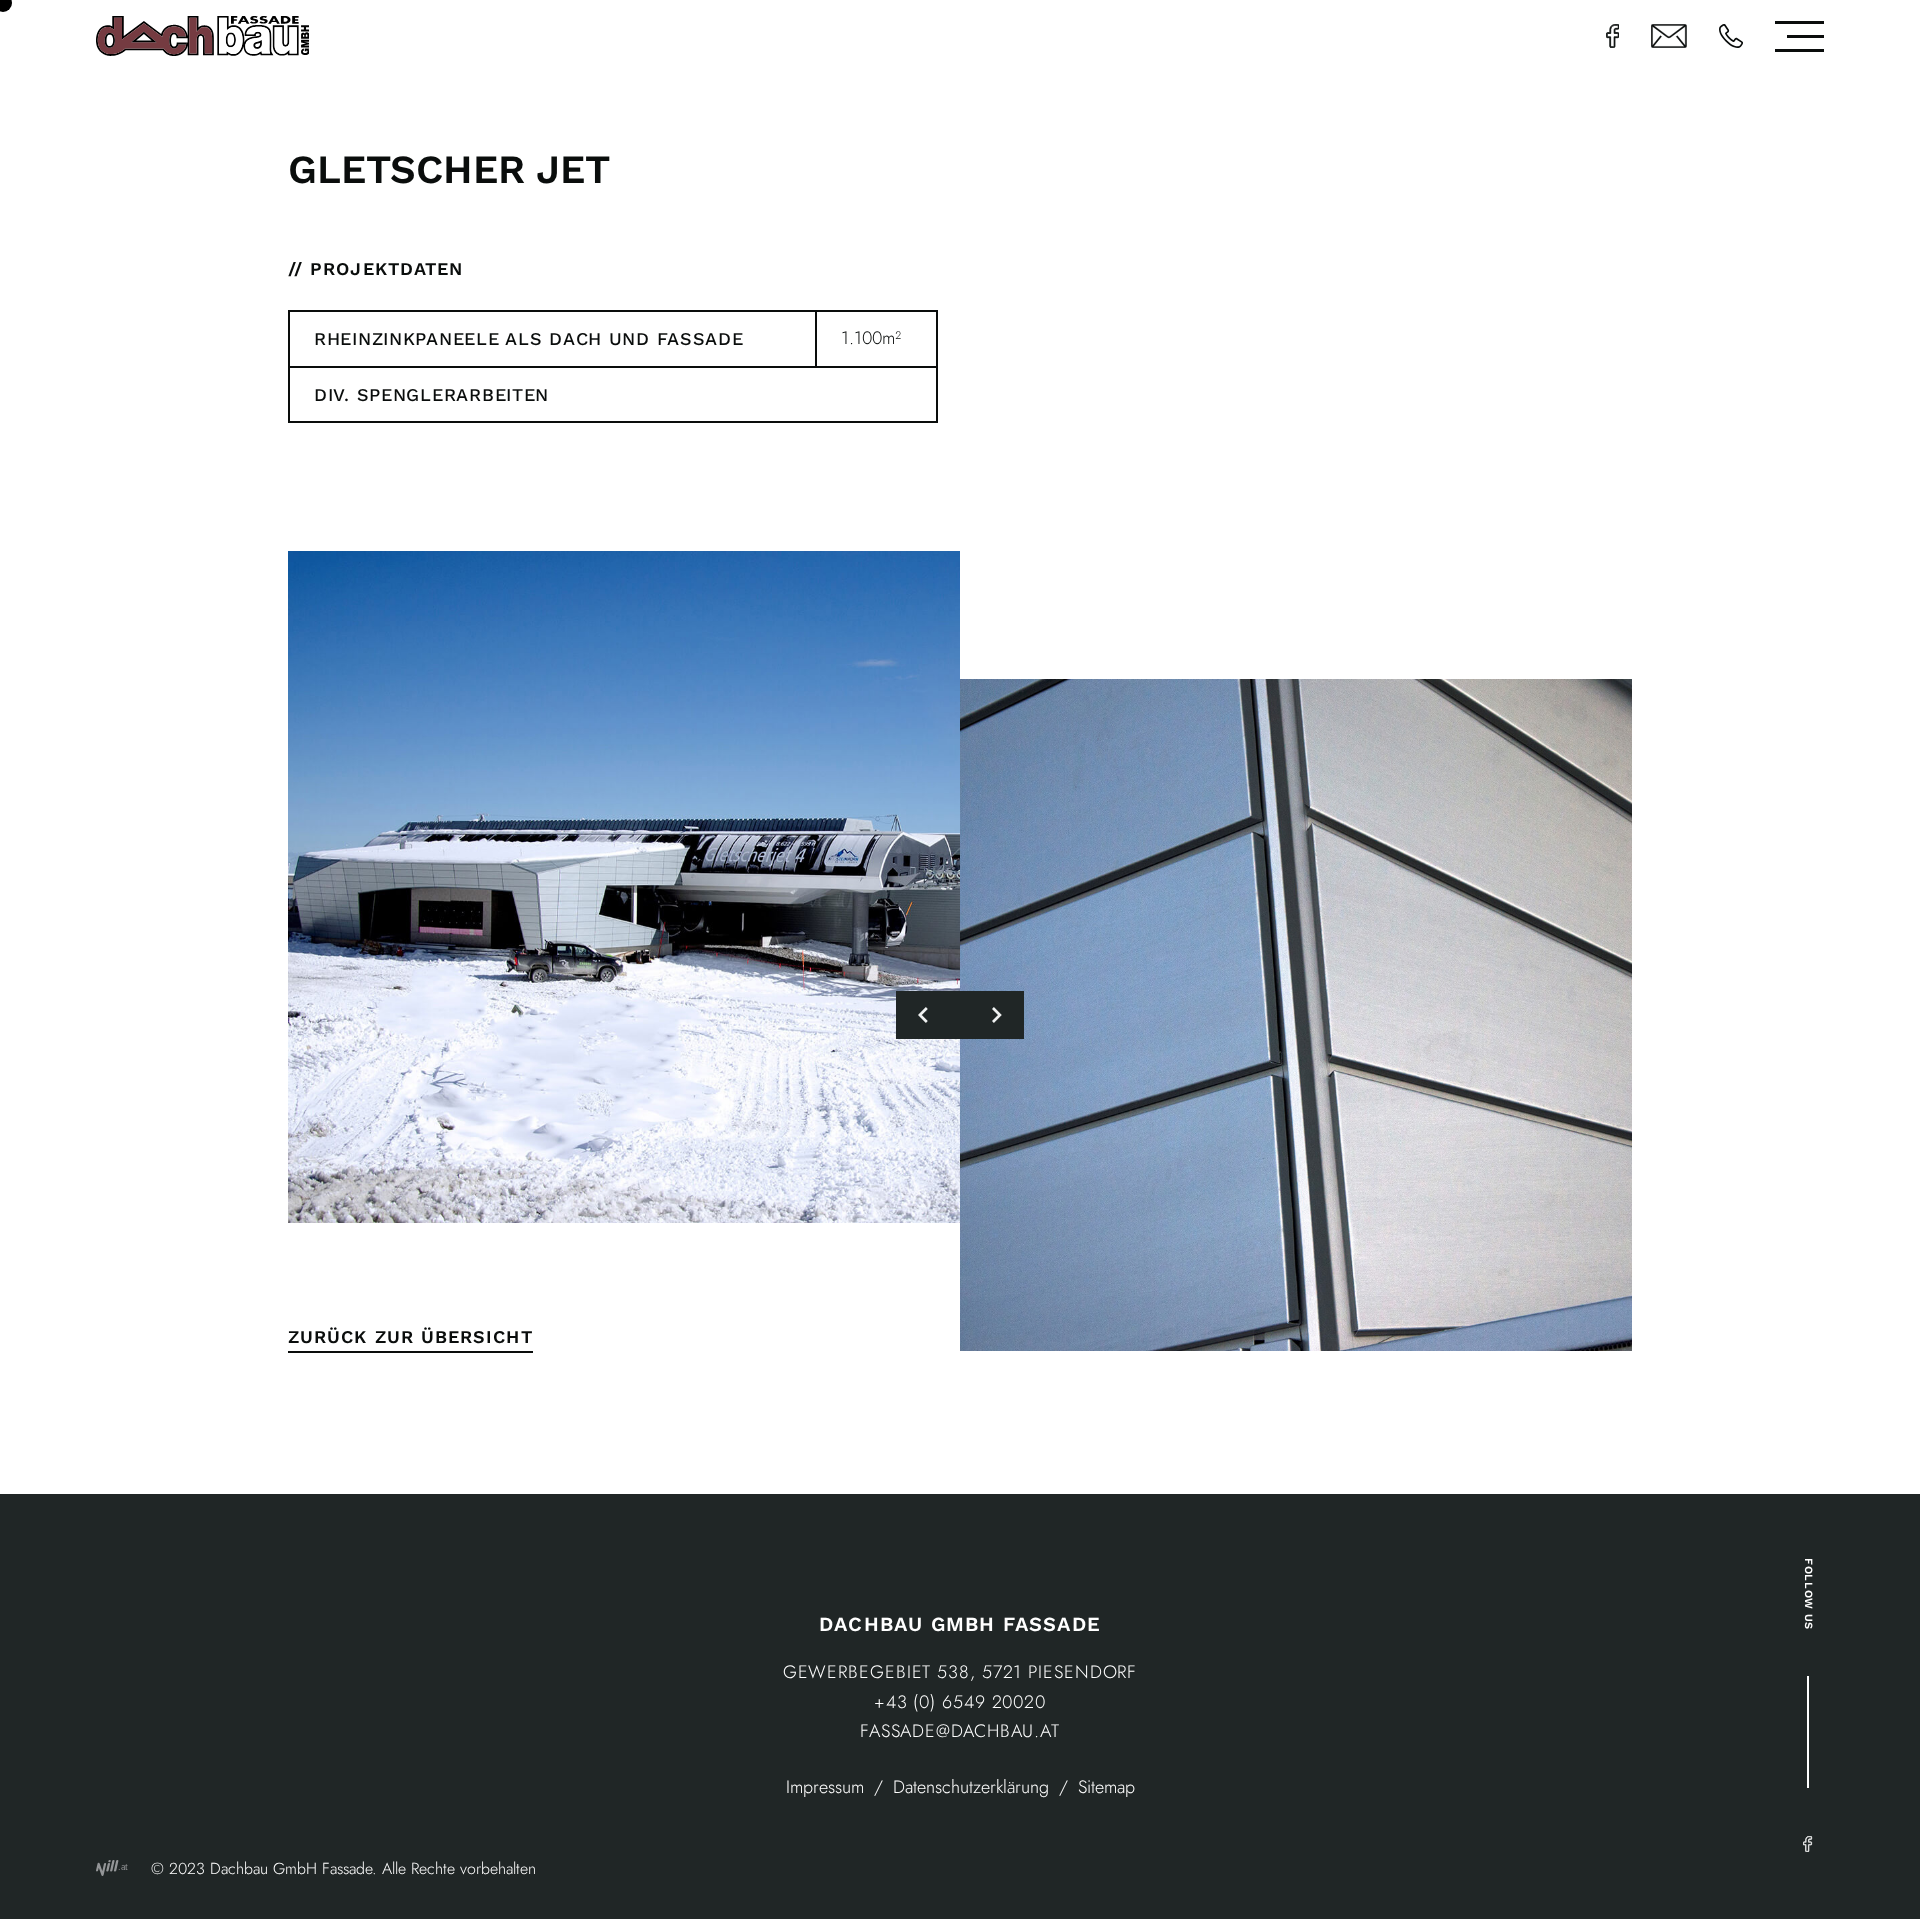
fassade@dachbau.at (960, 1731)
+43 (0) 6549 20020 (960, 1702)
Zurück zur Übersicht (410, 1336)
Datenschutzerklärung (971, 1787)
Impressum (825, 1787)
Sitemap (1106, 1787)
